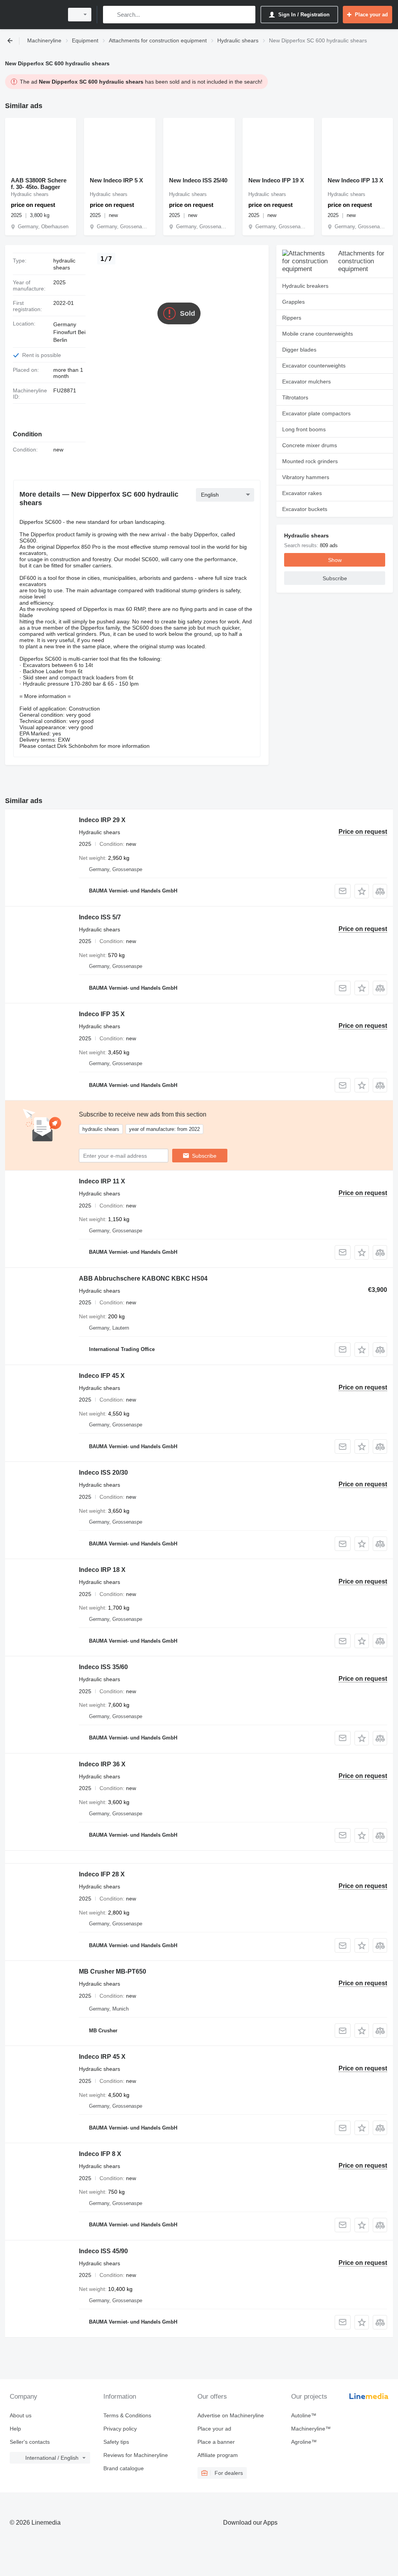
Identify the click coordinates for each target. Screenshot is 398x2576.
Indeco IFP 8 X (100, 2154)
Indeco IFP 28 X (102, 1874)
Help (15, 2429)
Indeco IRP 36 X (102, 1764)
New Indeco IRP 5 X (116, 180)
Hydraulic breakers (305, 286)
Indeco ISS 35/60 (103, 1667)
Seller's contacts (30, 2442)
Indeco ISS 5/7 (100, 917)
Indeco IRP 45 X (102, 2057)
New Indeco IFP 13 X (355, 180)
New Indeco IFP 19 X (276, 180)
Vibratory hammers (306, 477)
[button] (362, 891)
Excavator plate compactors (316, 413)
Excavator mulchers (306, 381)
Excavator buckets (305, 509)
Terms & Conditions (127, 2415)
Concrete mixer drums (310, 445)
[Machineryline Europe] (33, 15)
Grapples (293, 302)
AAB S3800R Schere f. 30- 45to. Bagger (39, 184)
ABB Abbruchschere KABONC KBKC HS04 (143, 1278)
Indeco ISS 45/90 (103, 2251)
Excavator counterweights (314, 366)
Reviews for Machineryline (136, 2455)
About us (21, 2415)
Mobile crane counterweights (318, 334)
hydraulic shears (64, 264)
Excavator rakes (302, 493)
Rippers (292, 318)
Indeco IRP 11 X (102, 1181)
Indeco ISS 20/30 (103, 1473)
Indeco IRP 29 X (102, 820)
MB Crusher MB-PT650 (113, 1971)
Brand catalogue (124, 2468)
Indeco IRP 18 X (102, 1570)
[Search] (111, 15)
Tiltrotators (295, 397)
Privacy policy (120, 2429)
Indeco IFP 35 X (102, 1014)
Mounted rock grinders (310, 461)
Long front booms (304, 429)
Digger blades (299, 350)
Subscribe (204, 1156)
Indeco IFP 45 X (102, 1376)
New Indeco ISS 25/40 (198, 180)
